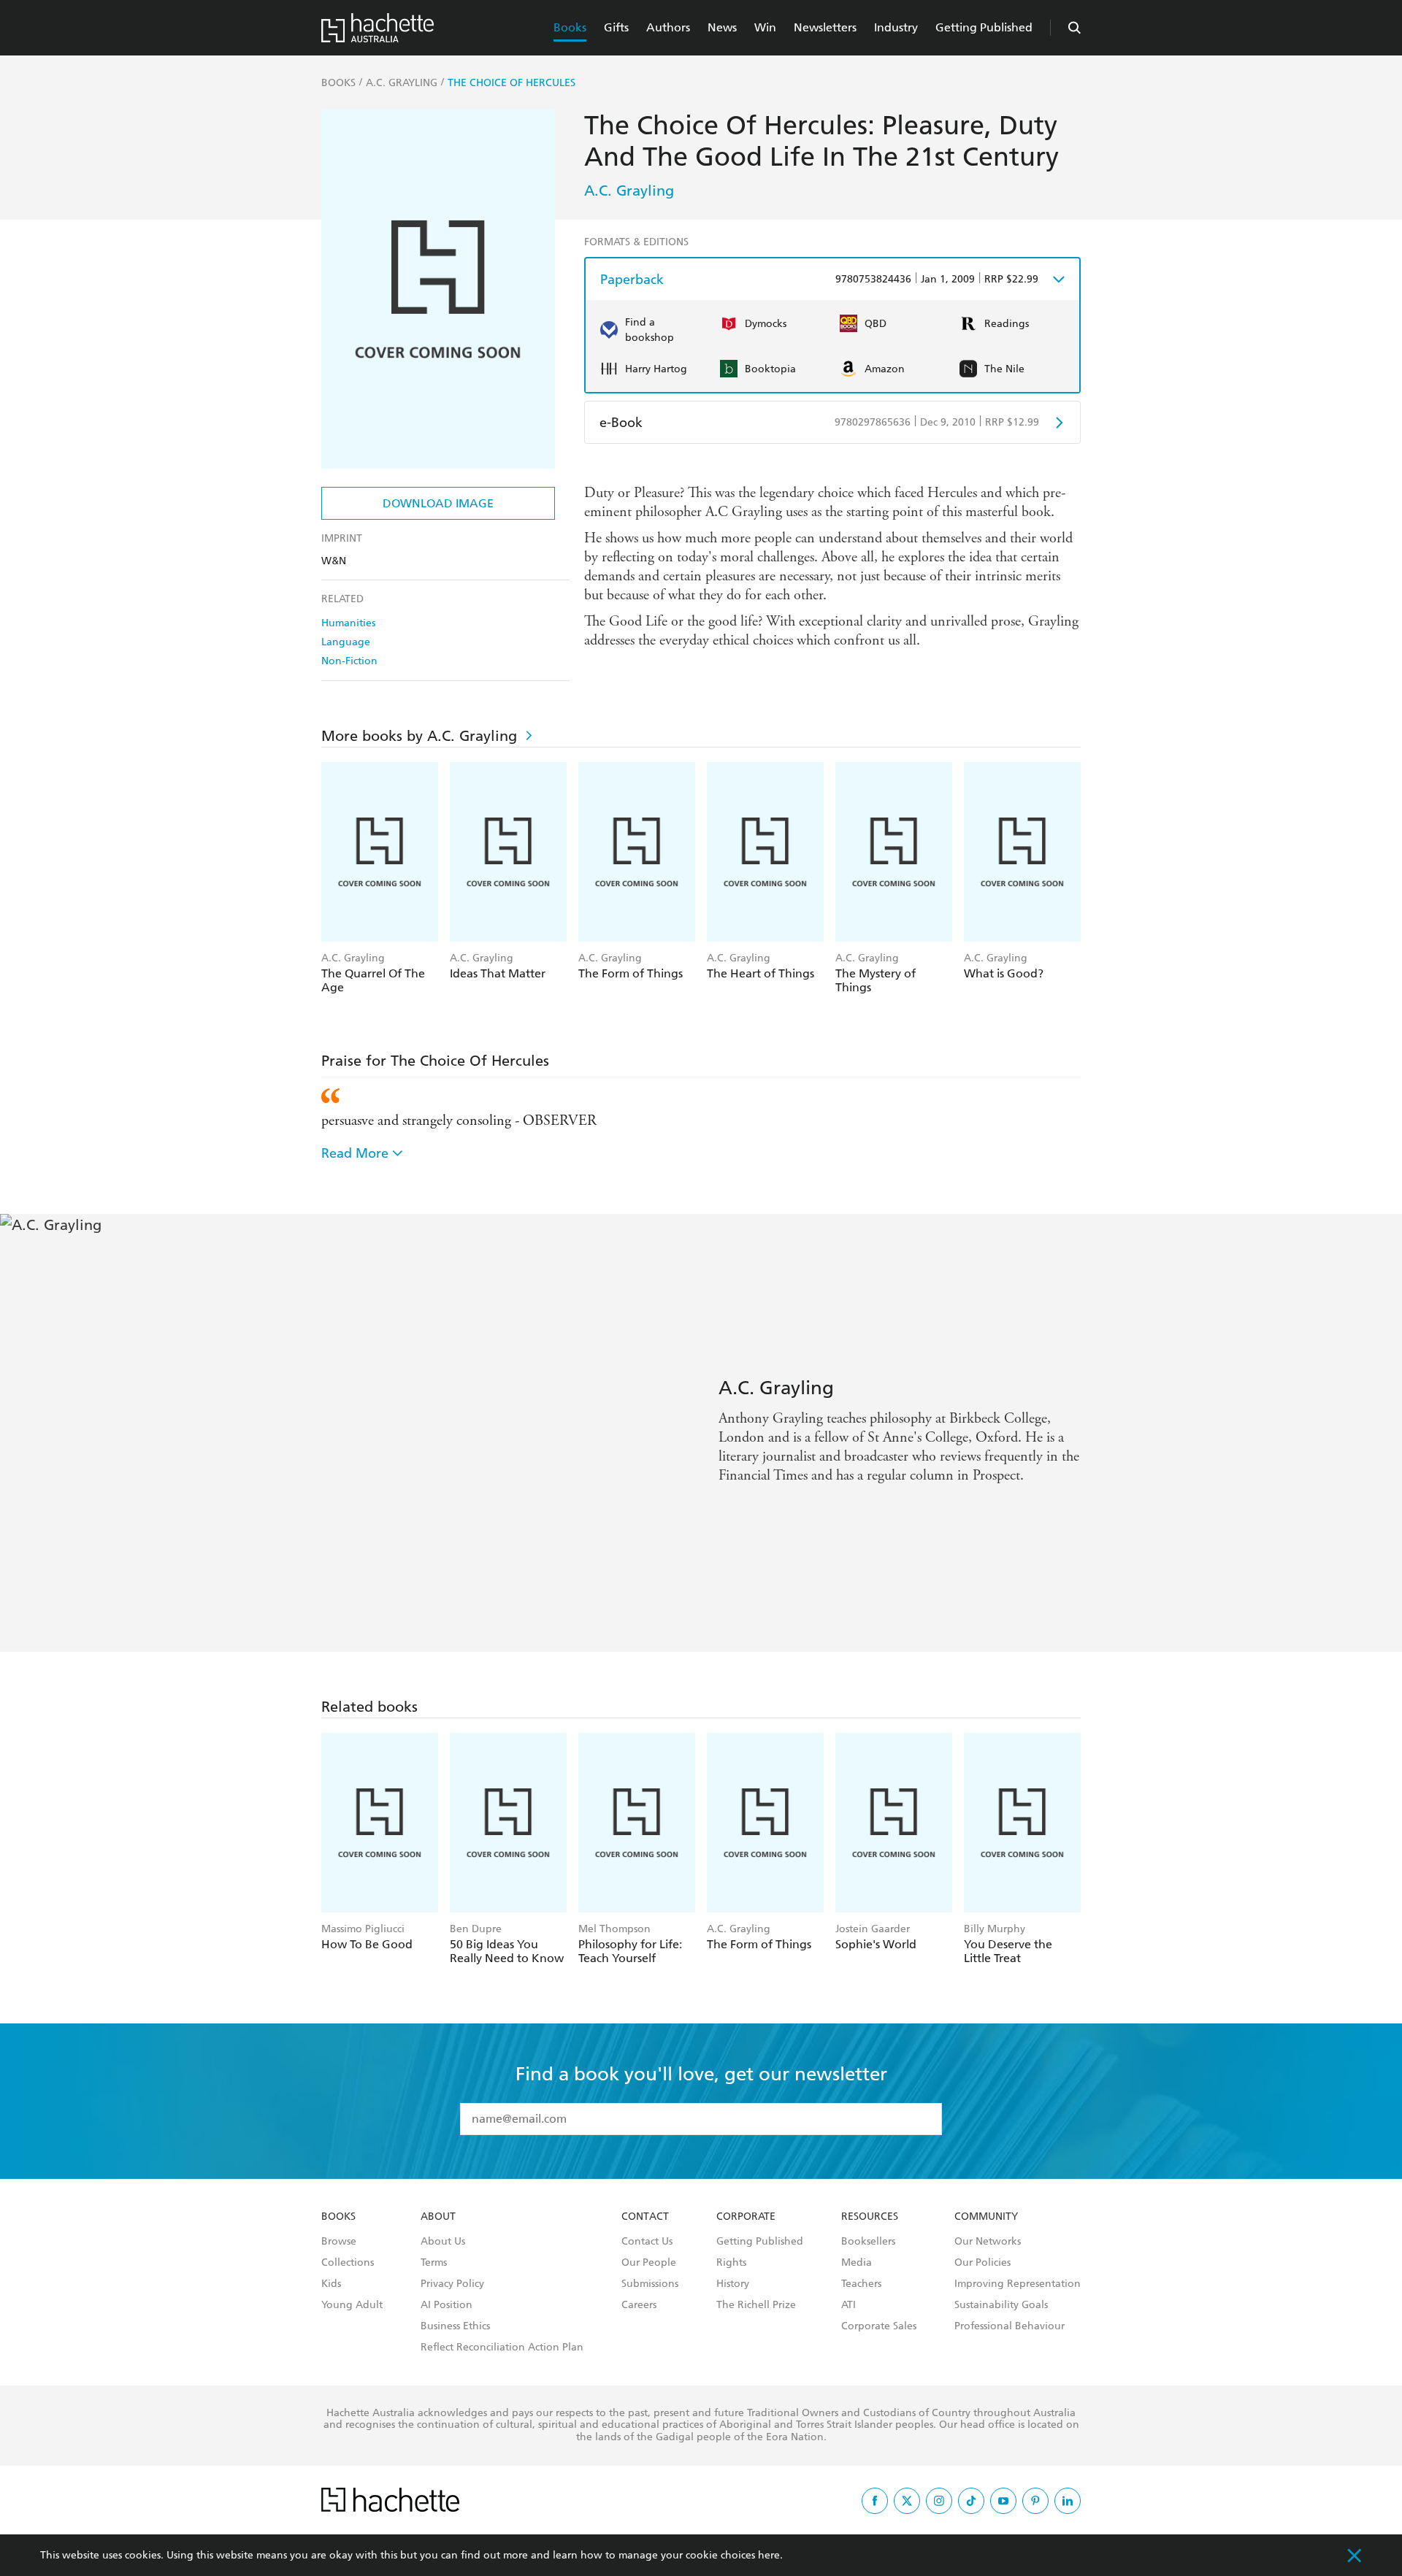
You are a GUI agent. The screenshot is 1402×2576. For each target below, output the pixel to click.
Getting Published (984, 27)
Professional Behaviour (1010, 2326)
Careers (639, 2305)
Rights (731, 2263)
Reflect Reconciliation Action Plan (502, 2348)
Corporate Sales (879, 2326)
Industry (896, 27)
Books (570, 27)
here (769, 2555)
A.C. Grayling (629, 191)
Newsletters (825, 27)
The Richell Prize (756, 2305)
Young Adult (352, 2305)
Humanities (348, 623)
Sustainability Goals (1001, 2305)
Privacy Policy (452, 2284)
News (722, 27)
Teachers (861, 2284)
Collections (348, 2263)
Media (857, 2263)
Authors (668, 27)
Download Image (438, 503)
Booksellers (868, 2242)
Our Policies (982, 2263)
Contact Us (647, 2242)
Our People (649, 2263)
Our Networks (988, 2242)
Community (986, 2217)
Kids (331, 2284)
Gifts (616, 27)
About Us (443, 2242)
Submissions (650, 2284)
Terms (434, 2263)
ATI (849, 2305)
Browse (339, 2242)
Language (346, 642)
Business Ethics (455, 2326)
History (733, 2284)
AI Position (447, 2305)
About (438, 2217)
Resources (870, 2217)
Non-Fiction (349, 661)
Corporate (746, 2217)
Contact (645, 2217)
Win (765, 27)
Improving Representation (1018, 2284)
